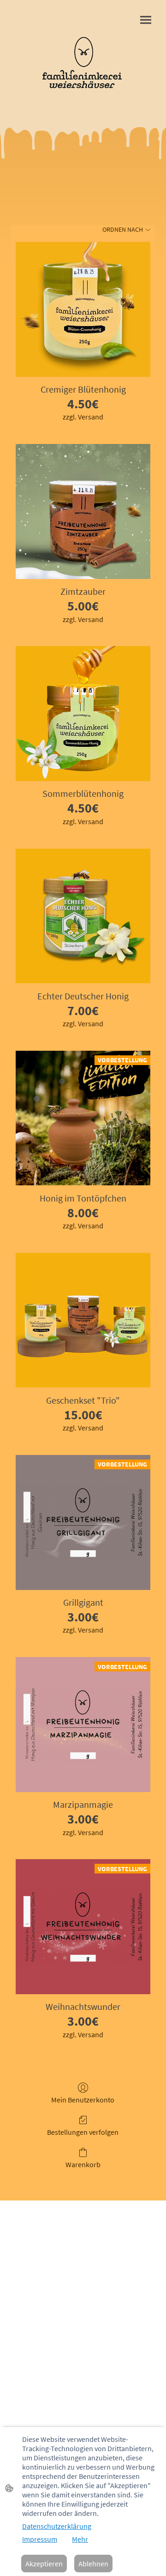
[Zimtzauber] (83, 512)
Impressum (40, 2539)
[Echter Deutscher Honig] (83, 916)
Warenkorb (83, 2164)
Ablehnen (93, 2564)
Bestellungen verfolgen (83, 2132)
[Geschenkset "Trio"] (83, 1320)
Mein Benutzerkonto (83, 2100)
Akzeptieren (44, 2564)
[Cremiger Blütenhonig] (83, 309)
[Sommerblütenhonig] (83, 714)
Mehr (80, 2539)
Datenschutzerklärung (57, 2526)
